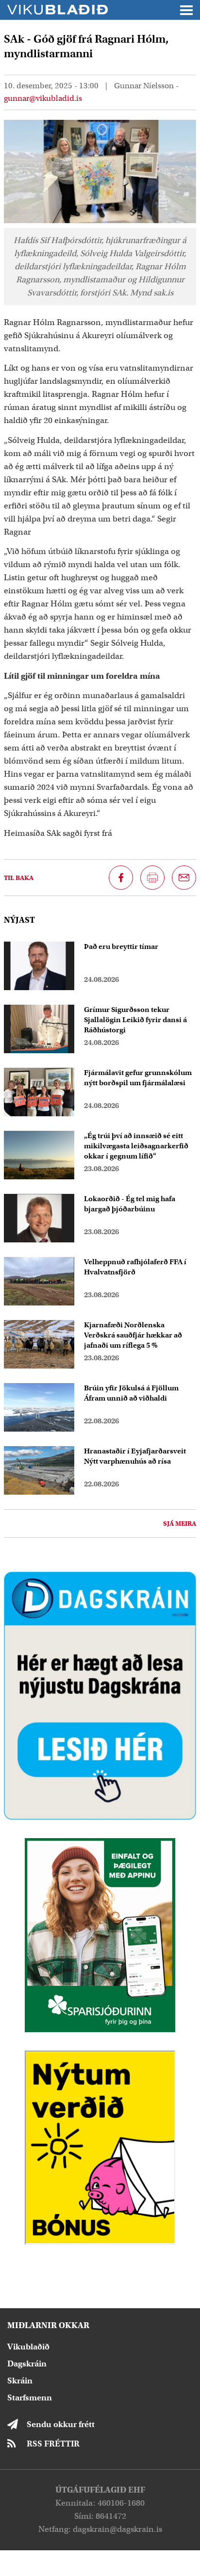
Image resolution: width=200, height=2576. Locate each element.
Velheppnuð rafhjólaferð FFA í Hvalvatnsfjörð (135, 1267)
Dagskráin (27, 2364)
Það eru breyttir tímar (121, 946)
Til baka (19, 878)
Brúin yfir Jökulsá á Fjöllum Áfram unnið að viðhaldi (131, 1393)
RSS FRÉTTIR (53, 2444)
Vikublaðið (28, 2347)
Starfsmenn (30, 2398)
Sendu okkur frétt (61, 2424)
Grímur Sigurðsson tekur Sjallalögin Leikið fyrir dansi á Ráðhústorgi (135, 1020)
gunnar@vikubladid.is (43, 98)
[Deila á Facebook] (121, 878)
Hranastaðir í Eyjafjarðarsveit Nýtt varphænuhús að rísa (135, 1456)
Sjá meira (180, 1524)
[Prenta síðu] (152, 878)
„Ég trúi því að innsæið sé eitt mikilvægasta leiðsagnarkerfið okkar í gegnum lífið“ (136, 1146)
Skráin (20, 2381)
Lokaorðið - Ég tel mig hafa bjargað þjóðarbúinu (130, 1204)
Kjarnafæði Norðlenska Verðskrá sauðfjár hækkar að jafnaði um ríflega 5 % (133, 1335)
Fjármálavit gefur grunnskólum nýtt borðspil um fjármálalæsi (138, 1078)
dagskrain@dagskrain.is (117, 2529)
